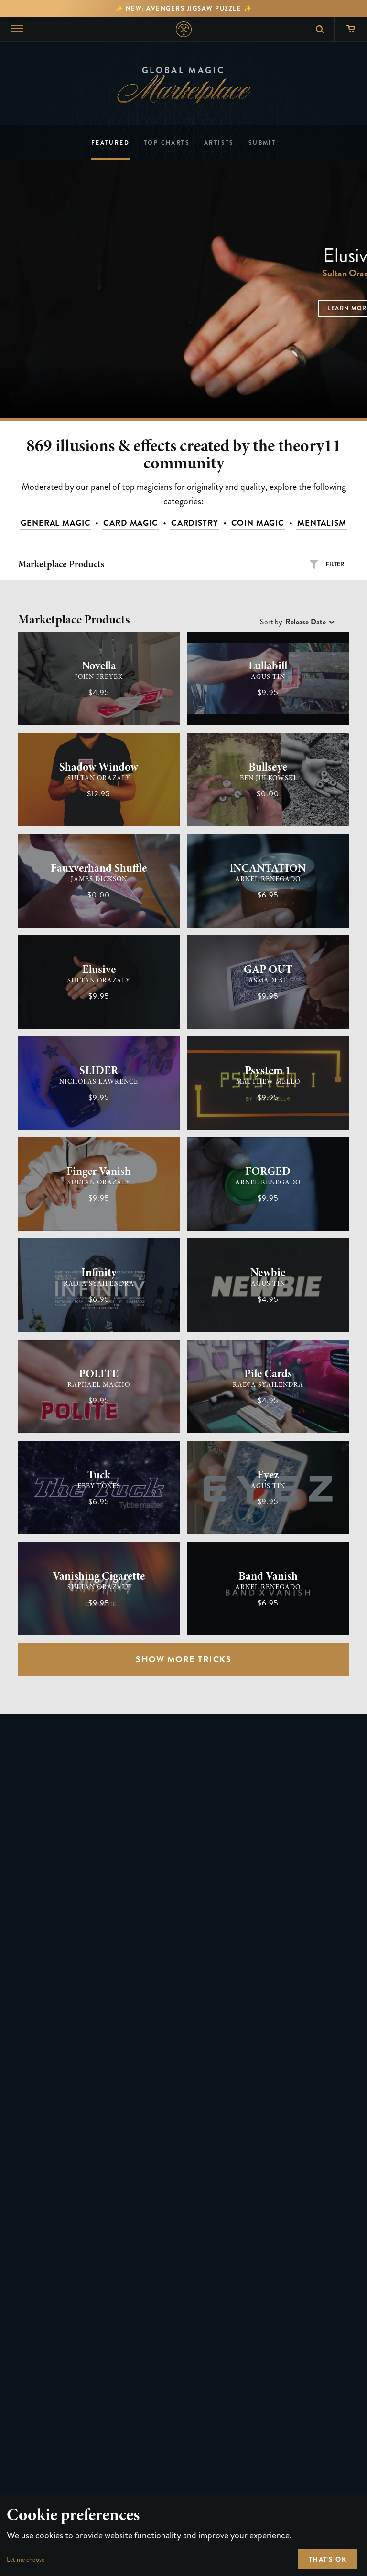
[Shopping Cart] (351, 29)
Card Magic (131, 523)
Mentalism (322, 523)
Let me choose (26, 2560)
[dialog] (183, 2535)
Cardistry (195, 523)
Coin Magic (258, 523)
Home (184, 29)
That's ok (328, 2559)
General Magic (55, 523)
